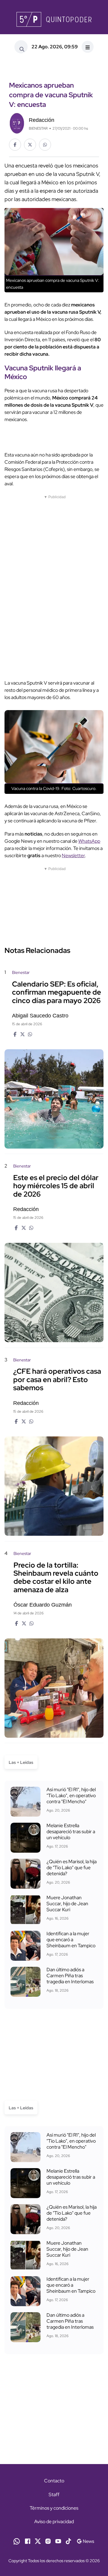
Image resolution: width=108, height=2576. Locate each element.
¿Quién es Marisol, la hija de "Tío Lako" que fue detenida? (72, 1868)
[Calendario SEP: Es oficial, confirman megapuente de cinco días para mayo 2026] (54, 1099)
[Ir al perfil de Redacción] (17, 123)
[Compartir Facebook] (15, 145)
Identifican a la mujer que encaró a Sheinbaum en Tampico (71, 1940)
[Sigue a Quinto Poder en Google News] (85, 2541)
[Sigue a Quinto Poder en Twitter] (38, 2541)
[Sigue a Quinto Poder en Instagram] (48, 2541)
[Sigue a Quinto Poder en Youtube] (58, 2541)
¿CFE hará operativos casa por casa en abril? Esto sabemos (57, 1380)
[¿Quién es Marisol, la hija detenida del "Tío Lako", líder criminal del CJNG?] (25, 1874)
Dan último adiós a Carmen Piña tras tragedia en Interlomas (70, 1976)
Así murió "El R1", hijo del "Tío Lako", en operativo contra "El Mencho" (71, 1796)
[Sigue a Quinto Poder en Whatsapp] (17, 2541)
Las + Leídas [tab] (21, 1762)
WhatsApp (89, 841)
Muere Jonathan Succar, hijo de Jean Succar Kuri (67, 1904)
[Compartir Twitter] (30, 145)
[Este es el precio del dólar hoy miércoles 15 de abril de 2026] (54, 1293)
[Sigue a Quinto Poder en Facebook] (28, 2541)
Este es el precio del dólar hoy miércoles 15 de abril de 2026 (56, 1186)
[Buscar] (21, 47)
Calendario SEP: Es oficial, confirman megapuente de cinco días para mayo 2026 (57, 992)
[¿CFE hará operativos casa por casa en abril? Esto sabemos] (54, 1486)
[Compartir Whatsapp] (45, 145)
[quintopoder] (54, 19)
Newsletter (73, 856)
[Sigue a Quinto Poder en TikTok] (68, 2541)
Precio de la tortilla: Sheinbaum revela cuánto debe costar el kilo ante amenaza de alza (56, 1577)
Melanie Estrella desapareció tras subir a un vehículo (71, 1832)
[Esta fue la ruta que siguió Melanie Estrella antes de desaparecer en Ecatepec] (25, 1838)
